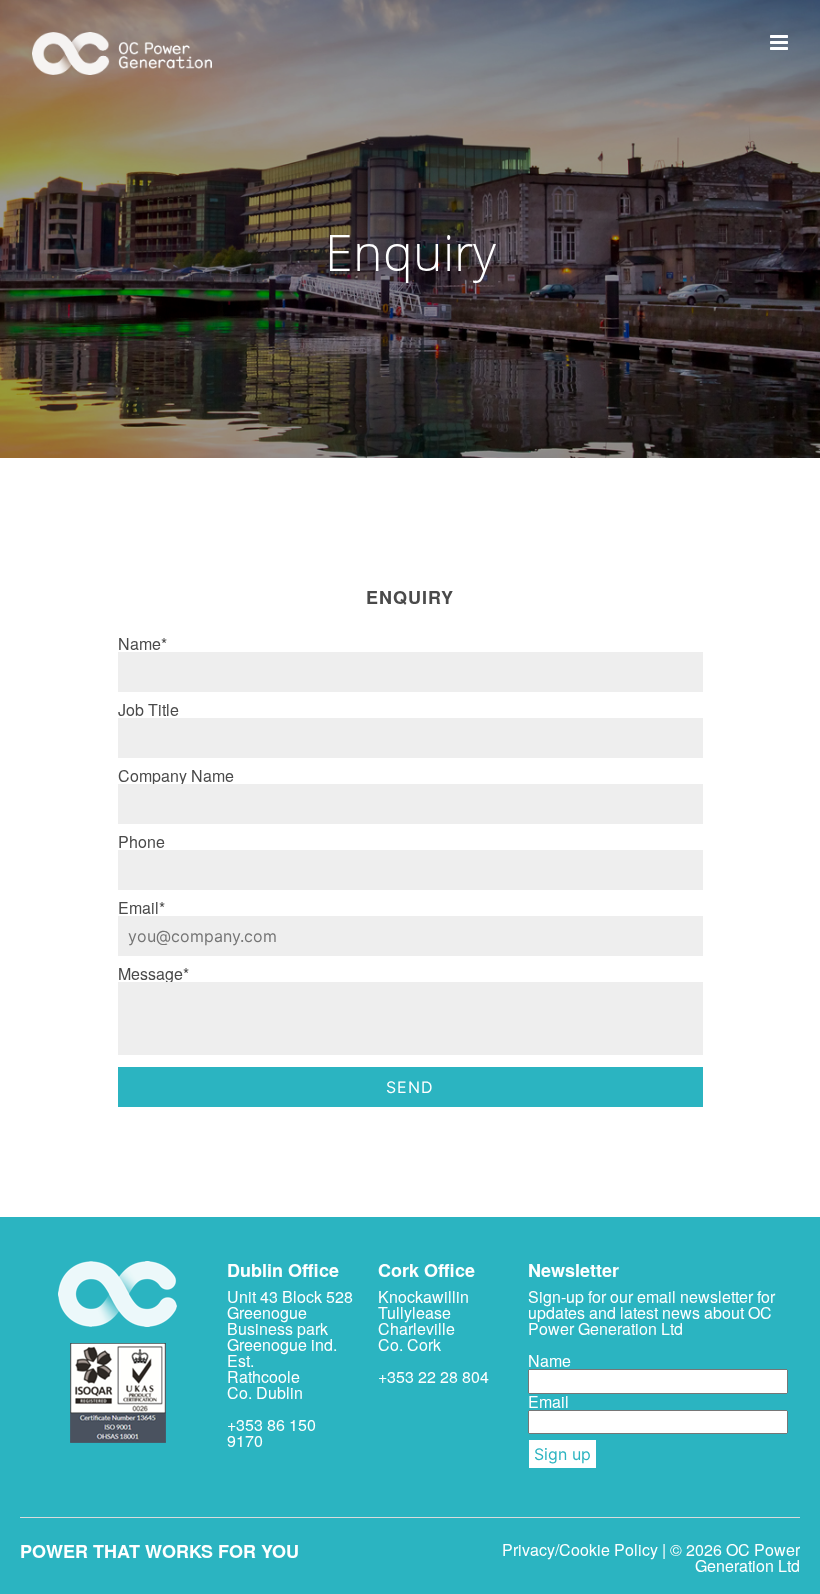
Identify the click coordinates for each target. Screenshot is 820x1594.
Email (548, 1401)
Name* (142, 643)
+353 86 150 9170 (271, 1432)
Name (549, 1360)
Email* (141, 907)
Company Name (176, 775)
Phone (141, 841)
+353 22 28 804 (433, 1376)
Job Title (148, 709)
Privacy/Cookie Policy (580, 1549)
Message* (153, 973)
